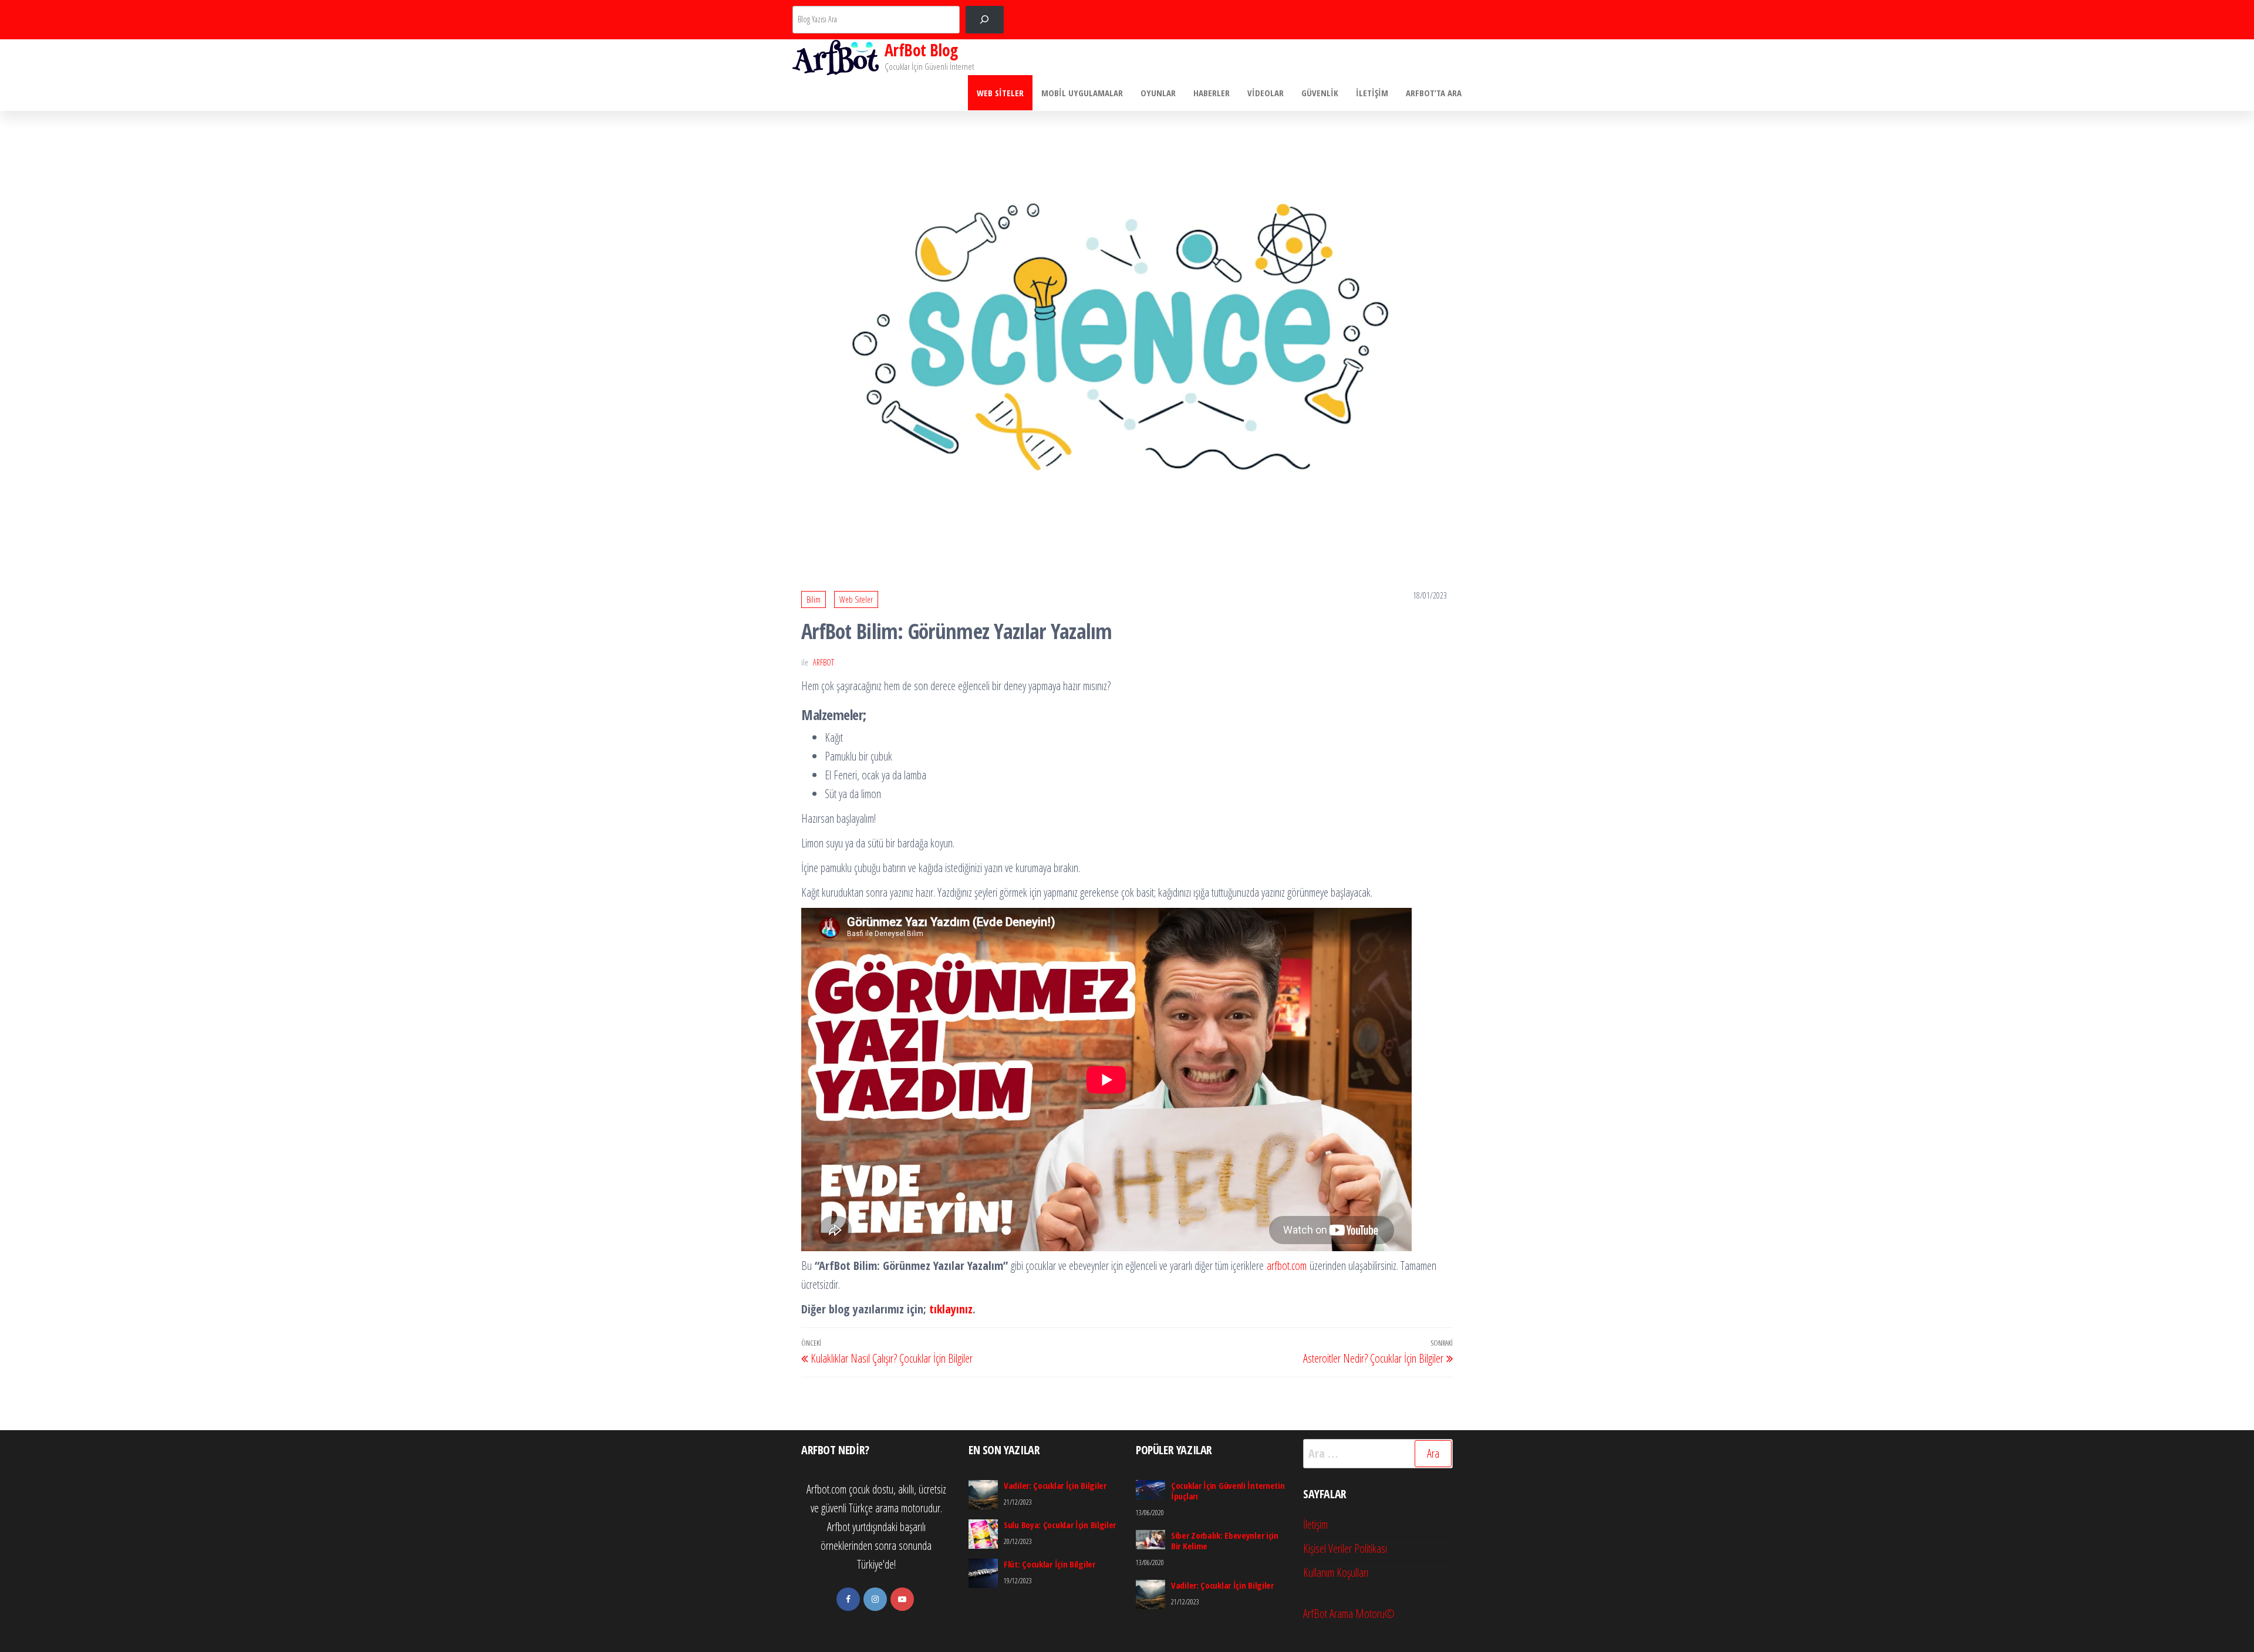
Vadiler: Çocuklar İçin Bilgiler (1055, 1485)
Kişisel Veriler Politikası (1345, 1548)
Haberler (1212, 93)
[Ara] (985, 20)
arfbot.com (1287, 1266)
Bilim (814, 599)
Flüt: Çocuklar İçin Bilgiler (1050, 1564)
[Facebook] (848, 1599)
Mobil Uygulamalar (1082, 93)
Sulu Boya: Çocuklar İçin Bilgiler (1060, 1525)
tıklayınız (951, 1309)
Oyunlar (1158, 93)
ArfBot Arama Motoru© (1349, 1614)
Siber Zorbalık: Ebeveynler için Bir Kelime (1225, 1540)
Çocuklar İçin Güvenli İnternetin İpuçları (1228, 1491)
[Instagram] (875, 1599)
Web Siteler (1000, 93)
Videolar (1266, 93)
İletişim (1372, 93)
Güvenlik (1320, 93)
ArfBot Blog (921, 50)
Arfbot (824, 662)
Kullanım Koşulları (1336, 1572)
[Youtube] (902, 1599)
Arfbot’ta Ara (1434, 93)
